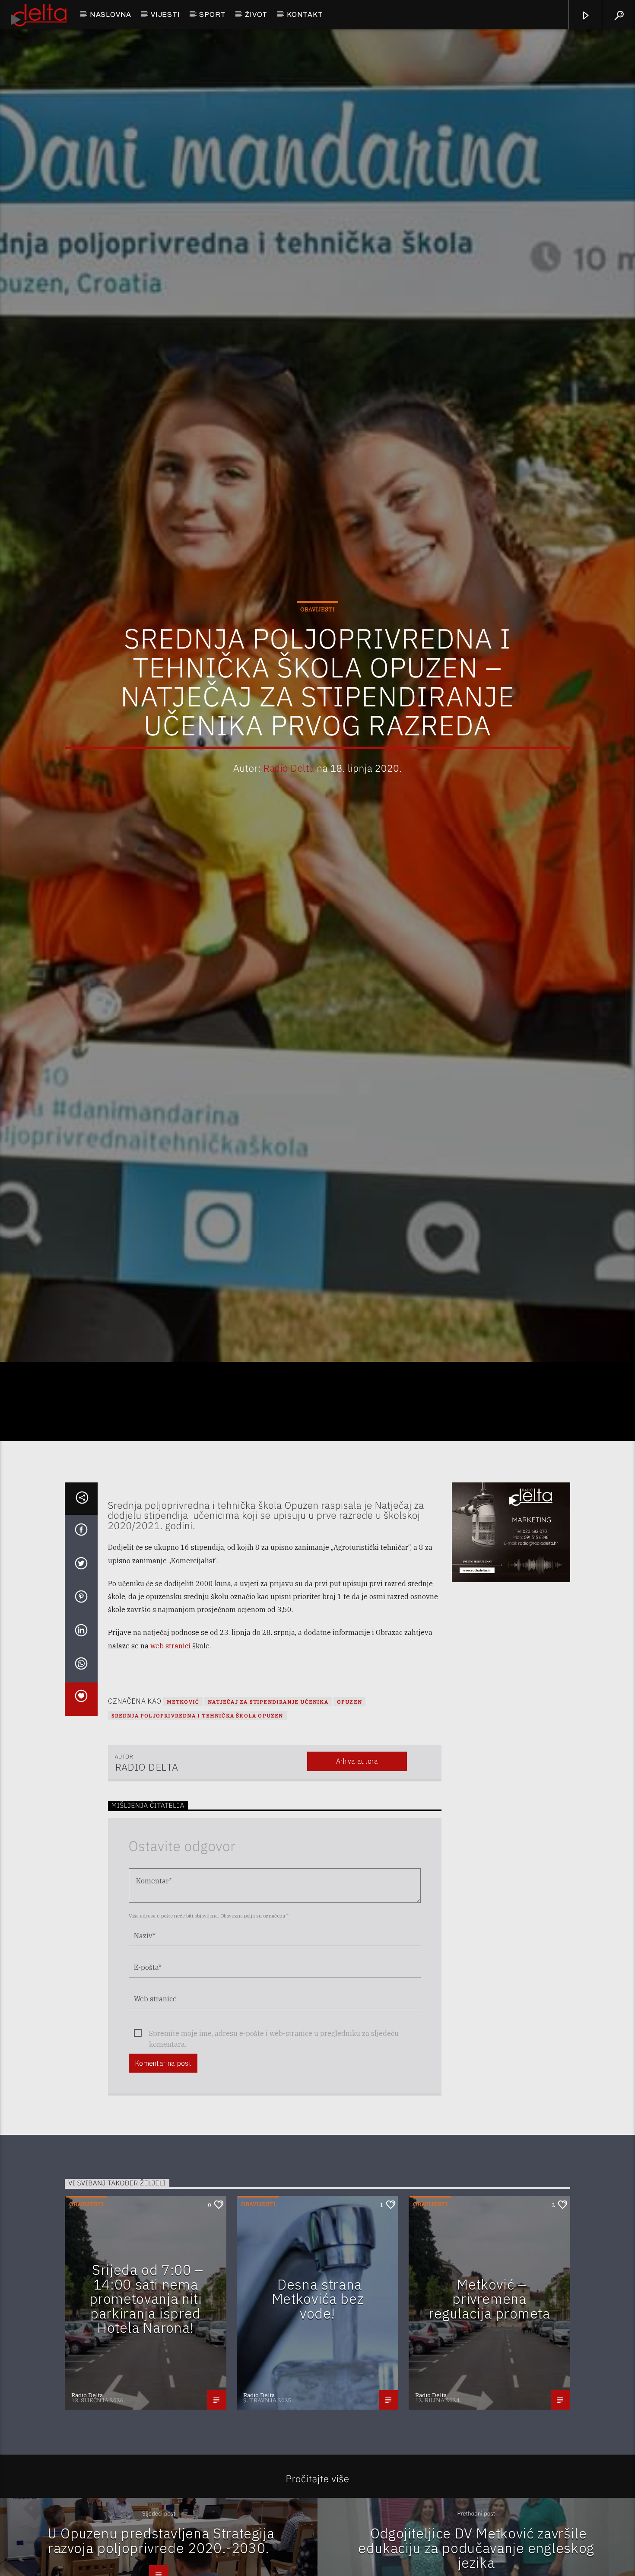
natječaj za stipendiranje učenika (268, 1802)
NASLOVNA (111, 14)
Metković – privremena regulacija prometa (489, 2399)
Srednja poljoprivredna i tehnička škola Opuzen (197, 1816)
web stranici (170, 1746)
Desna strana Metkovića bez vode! (317, 2399)
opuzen (349, 1802)
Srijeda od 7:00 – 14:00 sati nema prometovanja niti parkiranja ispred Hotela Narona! (146, 2399)
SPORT (212, 14)
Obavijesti (317, 656)
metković (183, 1802)
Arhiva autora (357, 1862)
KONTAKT (305, 14)
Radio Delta (289, 815)
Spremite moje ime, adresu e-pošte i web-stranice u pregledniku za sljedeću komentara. (274, 2135)
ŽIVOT (256, 14)
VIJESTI (165, 14)
